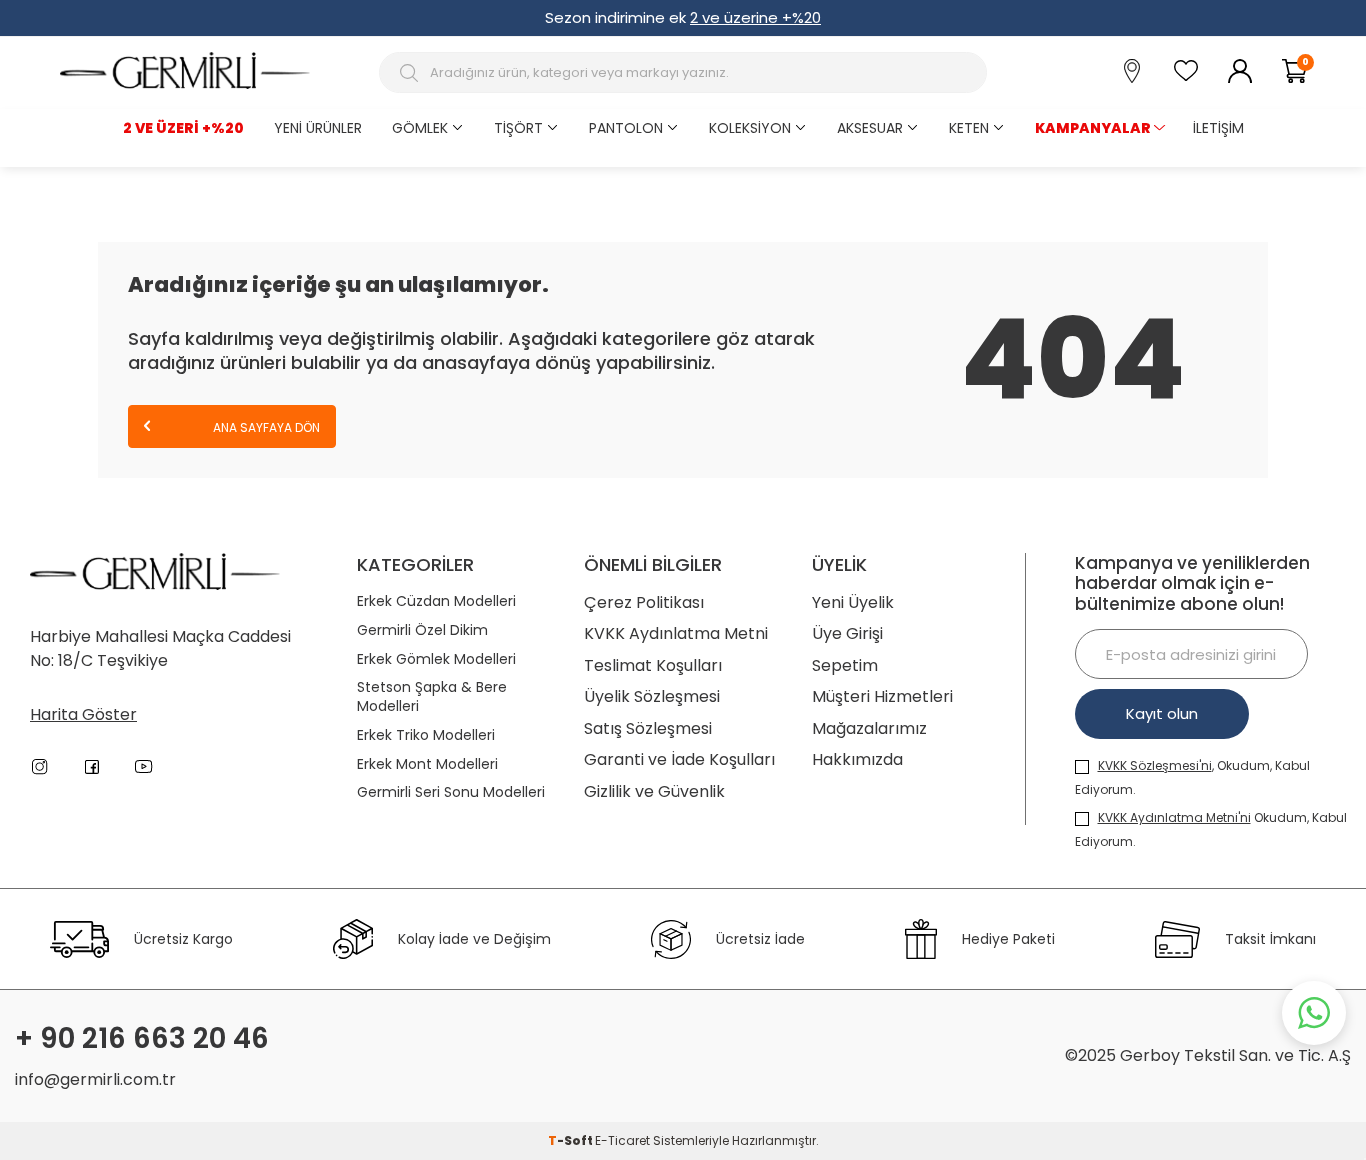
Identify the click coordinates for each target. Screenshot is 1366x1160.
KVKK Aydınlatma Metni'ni (1174, 817)
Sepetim (845, 665)
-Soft (571, 1140)
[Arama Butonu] (411, 73)
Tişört (518, 128)
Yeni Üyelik (853, 602)
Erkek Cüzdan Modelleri (436, 601)
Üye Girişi (847, 633)
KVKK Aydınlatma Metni (676, 633)
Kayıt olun (1162, 713)
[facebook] (92, 767)
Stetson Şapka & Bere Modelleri (432, 697)
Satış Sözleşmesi (648, 728)
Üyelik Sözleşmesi (652, 696)
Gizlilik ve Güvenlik (654, 791)
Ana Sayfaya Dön (265, 427)
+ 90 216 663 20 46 (142, 1039)
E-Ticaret (622, 1140)
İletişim (1218, 128)
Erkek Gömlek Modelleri (436, 659)
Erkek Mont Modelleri (427, 764)
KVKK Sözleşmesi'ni (1155, 765)
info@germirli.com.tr (95, 1079)
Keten (969, 128)
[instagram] (40, 767)
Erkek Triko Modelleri (426, 735)
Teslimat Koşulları (653, 665)
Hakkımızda (857, 759)
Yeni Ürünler (318, 128)
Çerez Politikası (644, 602)
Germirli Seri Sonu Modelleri (451, 792)
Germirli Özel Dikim (422, 630)
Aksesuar (870, 128)
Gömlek (420, 128)
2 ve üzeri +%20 (183, 128)
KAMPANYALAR (1093, 128)
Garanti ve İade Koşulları (679, 759)
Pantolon (626, 128)
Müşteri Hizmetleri (882, 696)
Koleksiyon (750, 128)
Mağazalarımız (869, 728)
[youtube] (144, 767)
